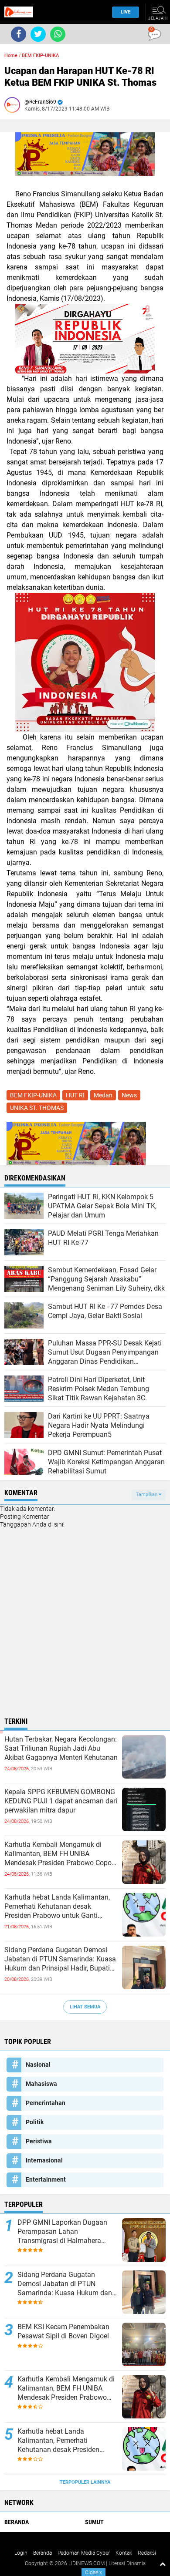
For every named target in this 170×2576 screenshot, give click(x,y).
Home (11, 55)
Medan (103, 1095)
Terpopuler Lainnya (85, 2482)
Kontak (124, 2553)
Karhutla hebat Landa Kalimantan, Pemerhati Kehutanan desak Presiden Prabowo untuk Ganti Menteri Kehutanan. (57, 1907)
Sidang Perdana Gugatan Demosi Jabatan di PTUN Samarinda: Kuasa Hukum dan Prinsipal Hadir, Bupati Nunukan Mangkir (60, 1959)
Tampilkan (147, 1495)
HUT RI (75, 1095)
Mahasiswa (41, 2084)
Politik (35, 2122)
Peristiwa (39, 2141)
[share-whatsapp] (58, 34)
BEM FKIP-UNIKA (40, 55)
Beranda (17, 2522)
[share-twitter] (38, 34)
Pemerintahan (46, 2103)
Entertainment (46, 2179)
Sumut (94, 2522)
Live (126, 12)
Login (21, 2553)
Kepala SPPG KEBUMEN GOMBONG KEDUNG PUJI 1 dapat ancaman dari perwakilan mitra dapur (61, 1801)
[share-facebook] (19, 34)
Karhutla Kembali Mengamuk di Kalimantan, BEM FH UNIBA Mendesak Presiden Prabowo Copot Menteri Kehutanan (59, 1854)
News (129, 1095)
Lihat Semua (85, 2007)
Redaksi (147, 2553)
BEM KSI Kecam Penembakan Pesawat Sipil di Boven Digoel (63, 2331)
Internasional (44, 2160)
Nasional (38, 2065)
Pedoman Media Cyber (84, 2553)
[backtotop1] (163, 2564)
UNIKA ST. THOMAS (37, 1108)
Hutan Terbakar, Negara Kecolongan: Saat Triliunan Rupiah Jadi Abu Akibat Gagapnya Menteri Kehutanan (61, 1748)
